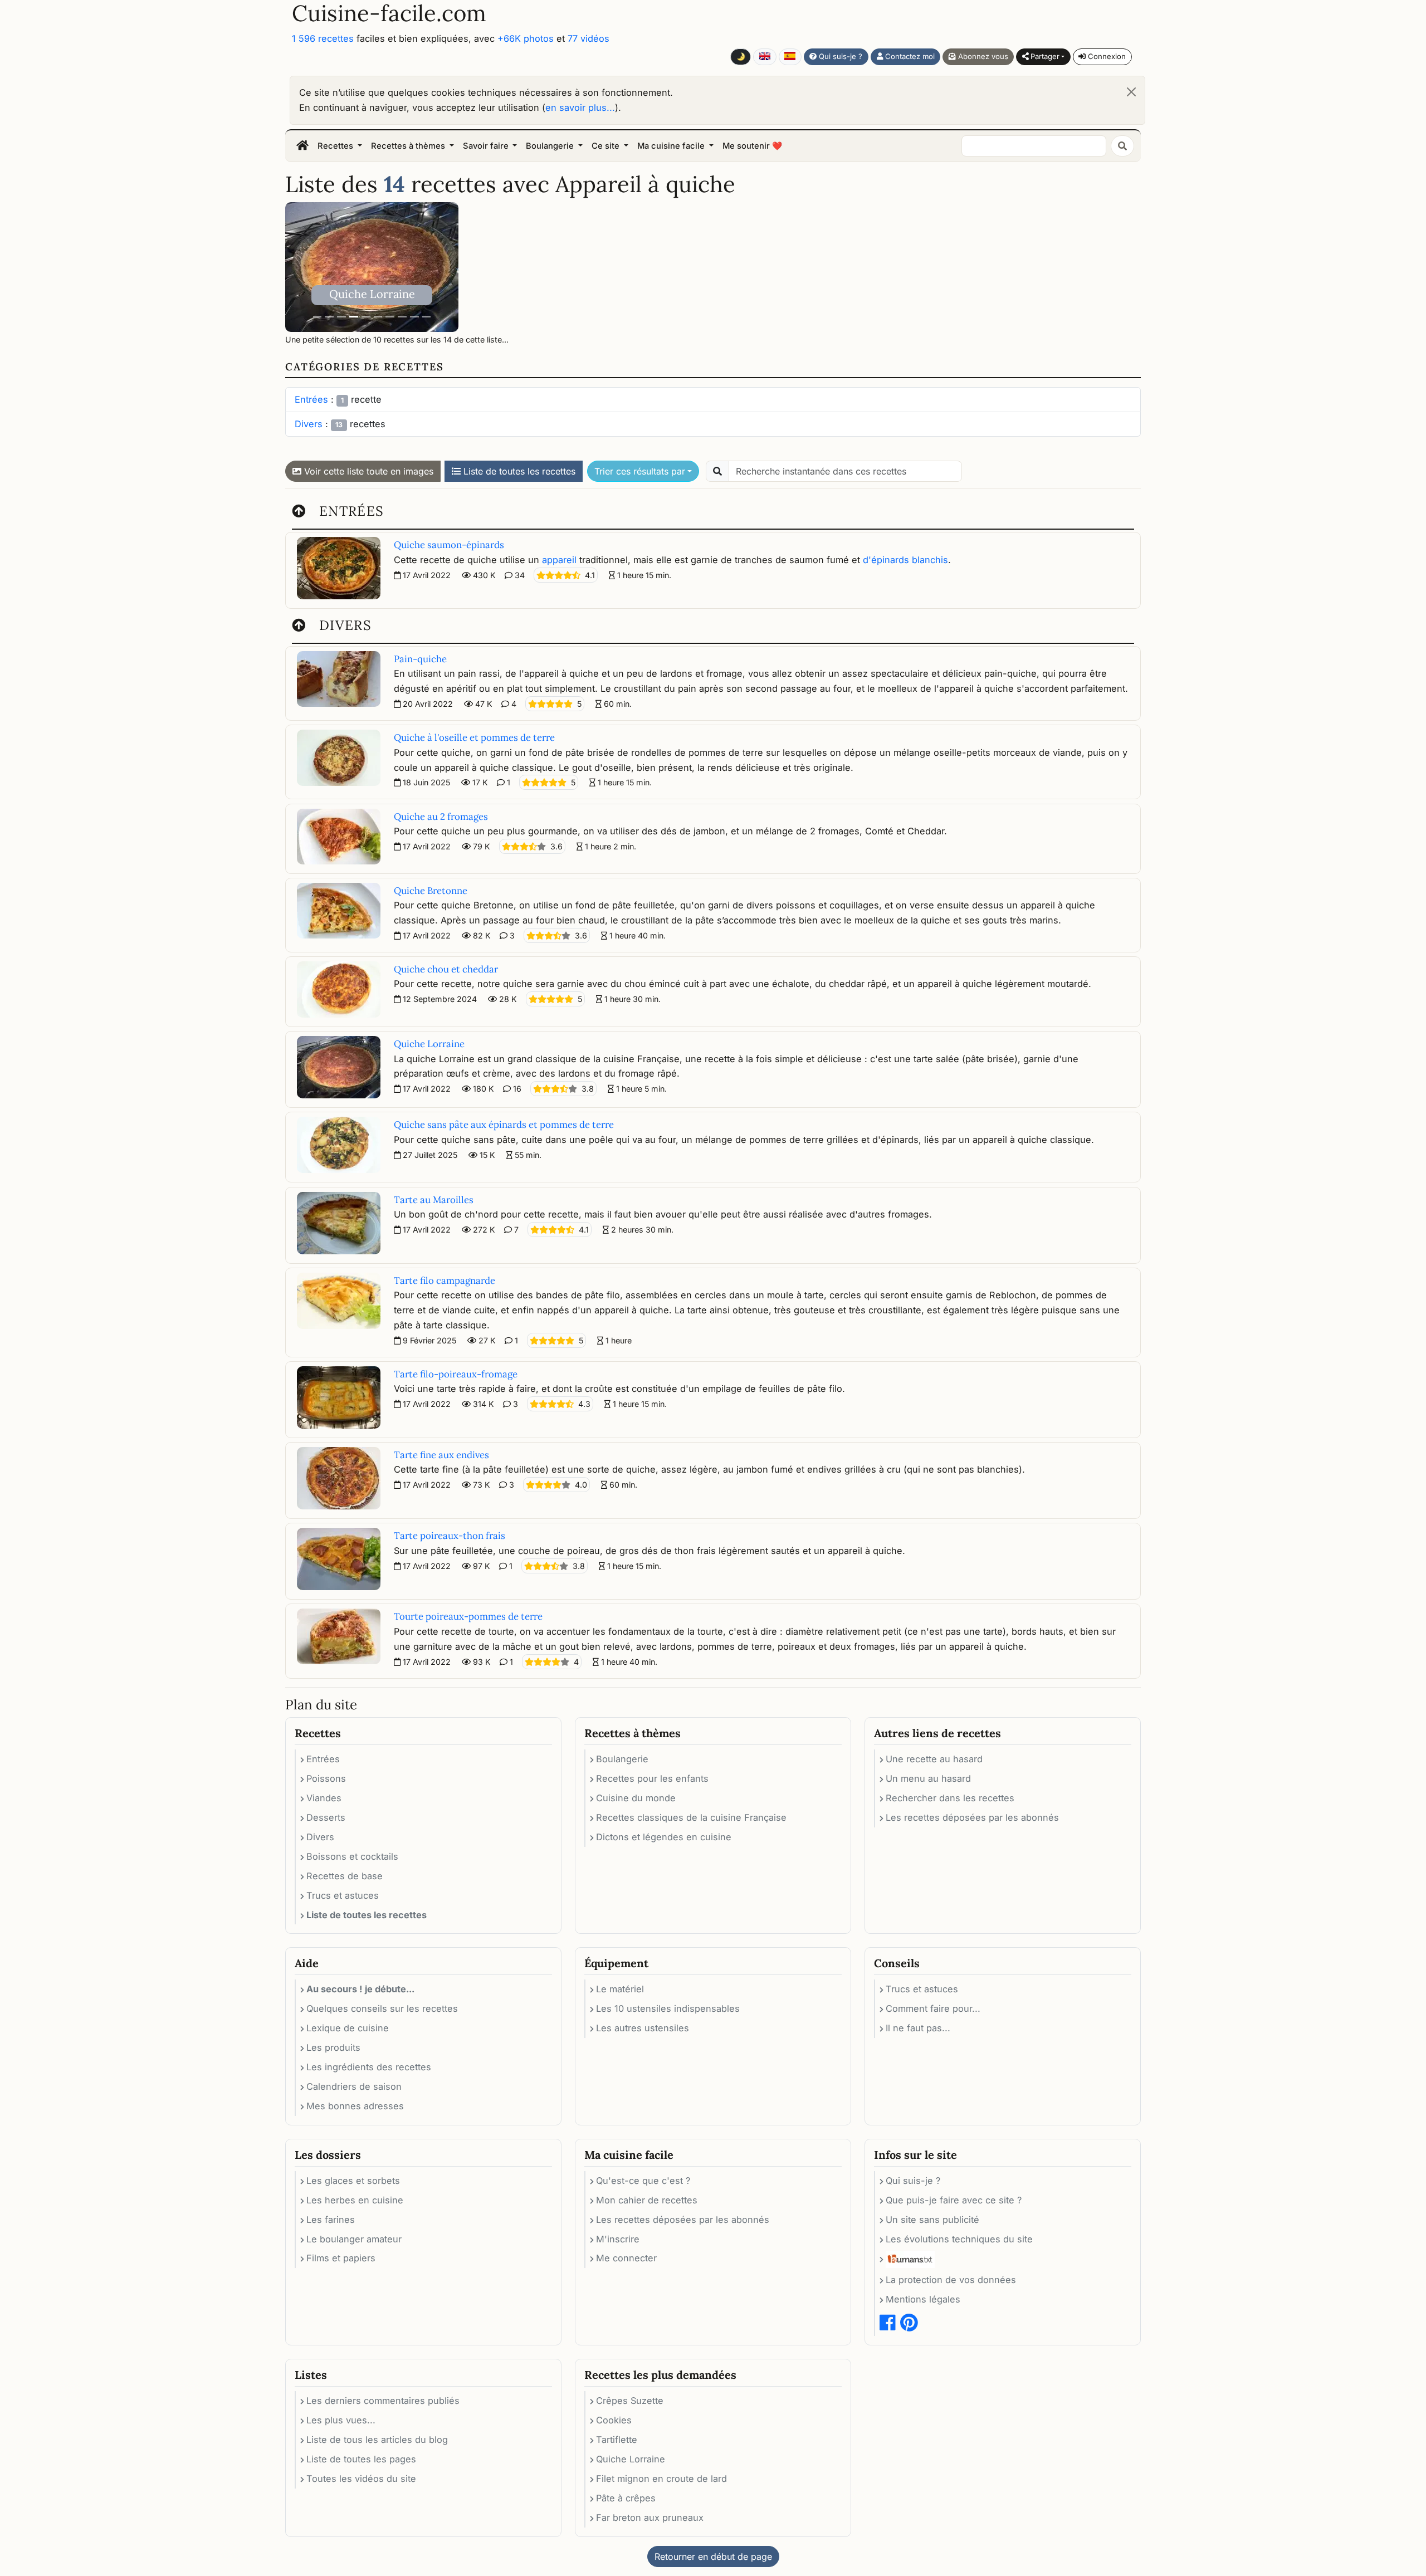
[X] (838, 1213)
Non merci (814, 1363)
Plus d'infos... (744, 1363)
